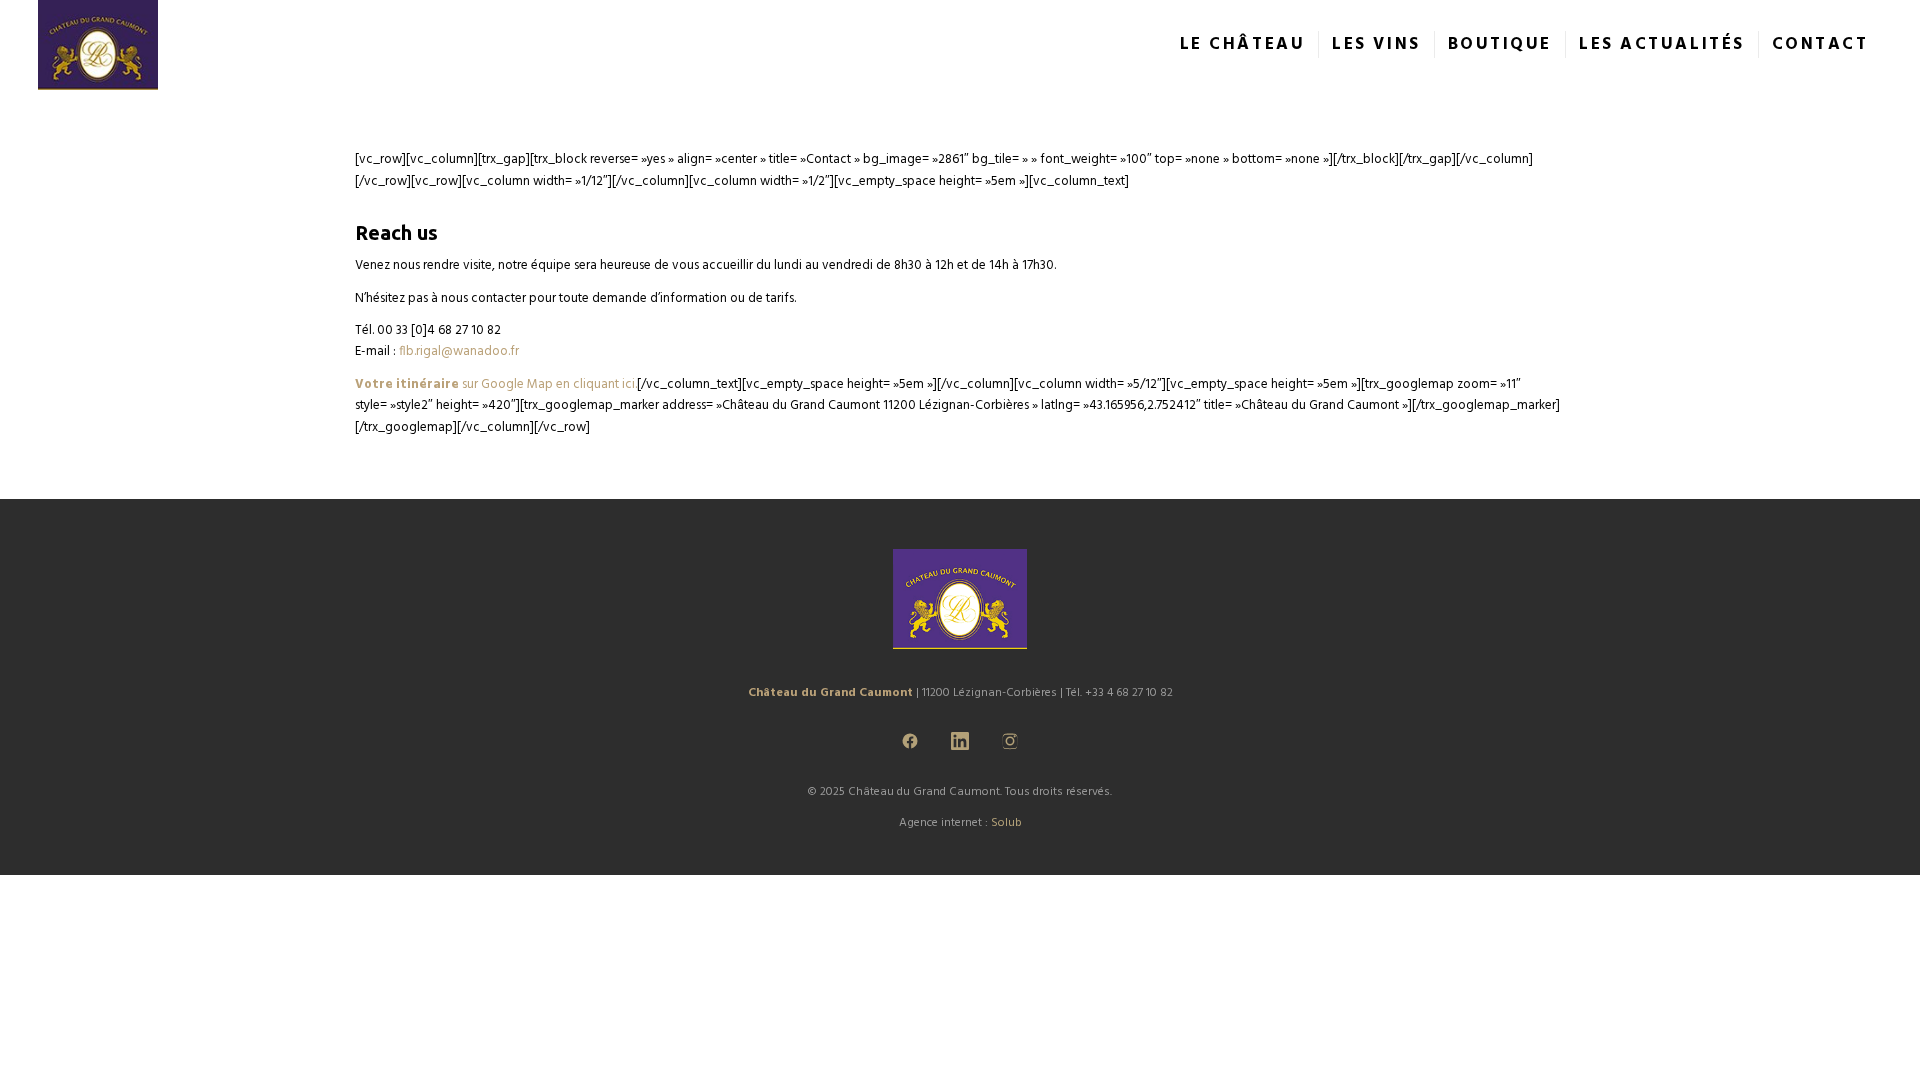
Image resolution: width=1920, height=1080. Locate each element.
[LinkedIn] (960, 741)
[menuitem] (1243, 45)
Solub (1006, 823)
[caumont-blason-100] (98, 45)
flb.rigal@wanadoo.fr (459, 351)
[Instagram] (1010, 741)
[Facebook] (910, 741)
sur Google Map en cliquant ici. (496, 384)
